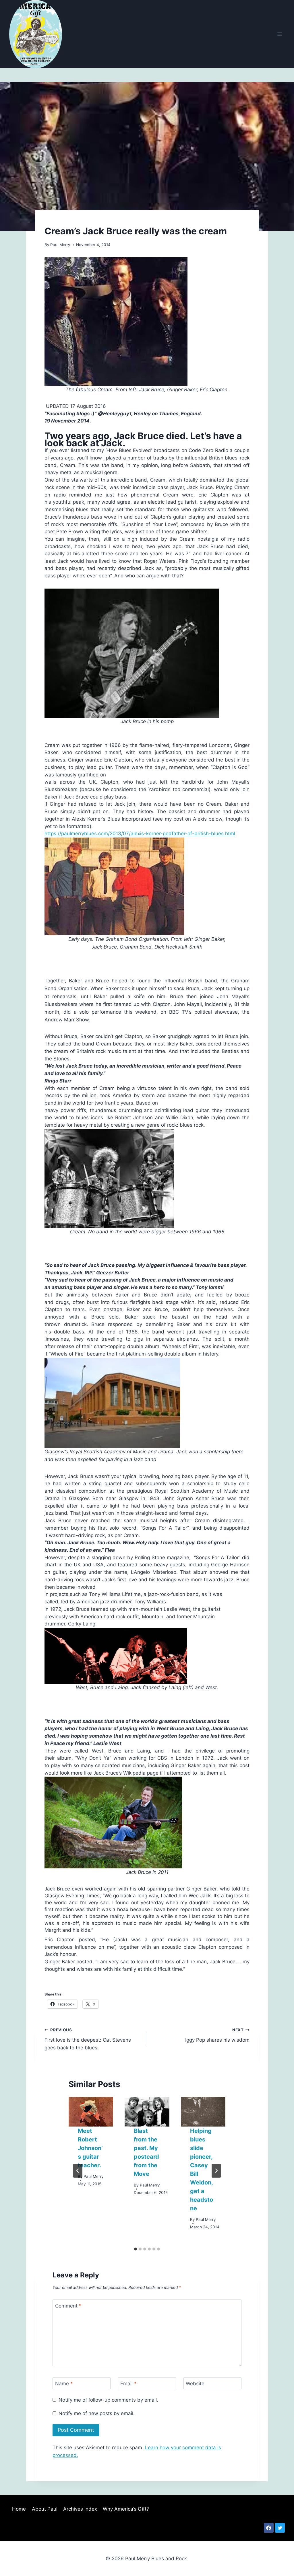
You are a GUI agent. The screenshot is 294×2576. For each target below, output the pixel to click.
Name (64, 2384)
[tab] (136, 2249)
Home (19, 2509)
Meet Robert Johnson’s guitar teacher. (90, 2148)
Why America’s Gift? (126, 2509)
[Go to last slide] (78, 2171)
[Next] (216, 2171)
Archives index (80, 2509)
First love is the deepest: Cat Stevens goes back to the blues (88, 2039)
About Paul (45, 2509)
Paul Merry (60, 245)
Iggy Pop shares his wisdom (217, 2035)
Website (195, 2384)
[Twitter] (280, 2528)
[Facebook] (269, 2528)
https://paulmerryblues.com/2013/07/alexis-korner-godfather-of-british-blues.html (140, 834)
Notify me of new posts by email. (97, 2413)
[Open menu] (280, 34)
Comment (68, 2306)
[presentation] (91, 2112)
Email (128, 2384)
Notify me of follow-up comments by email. (108, 2400)
